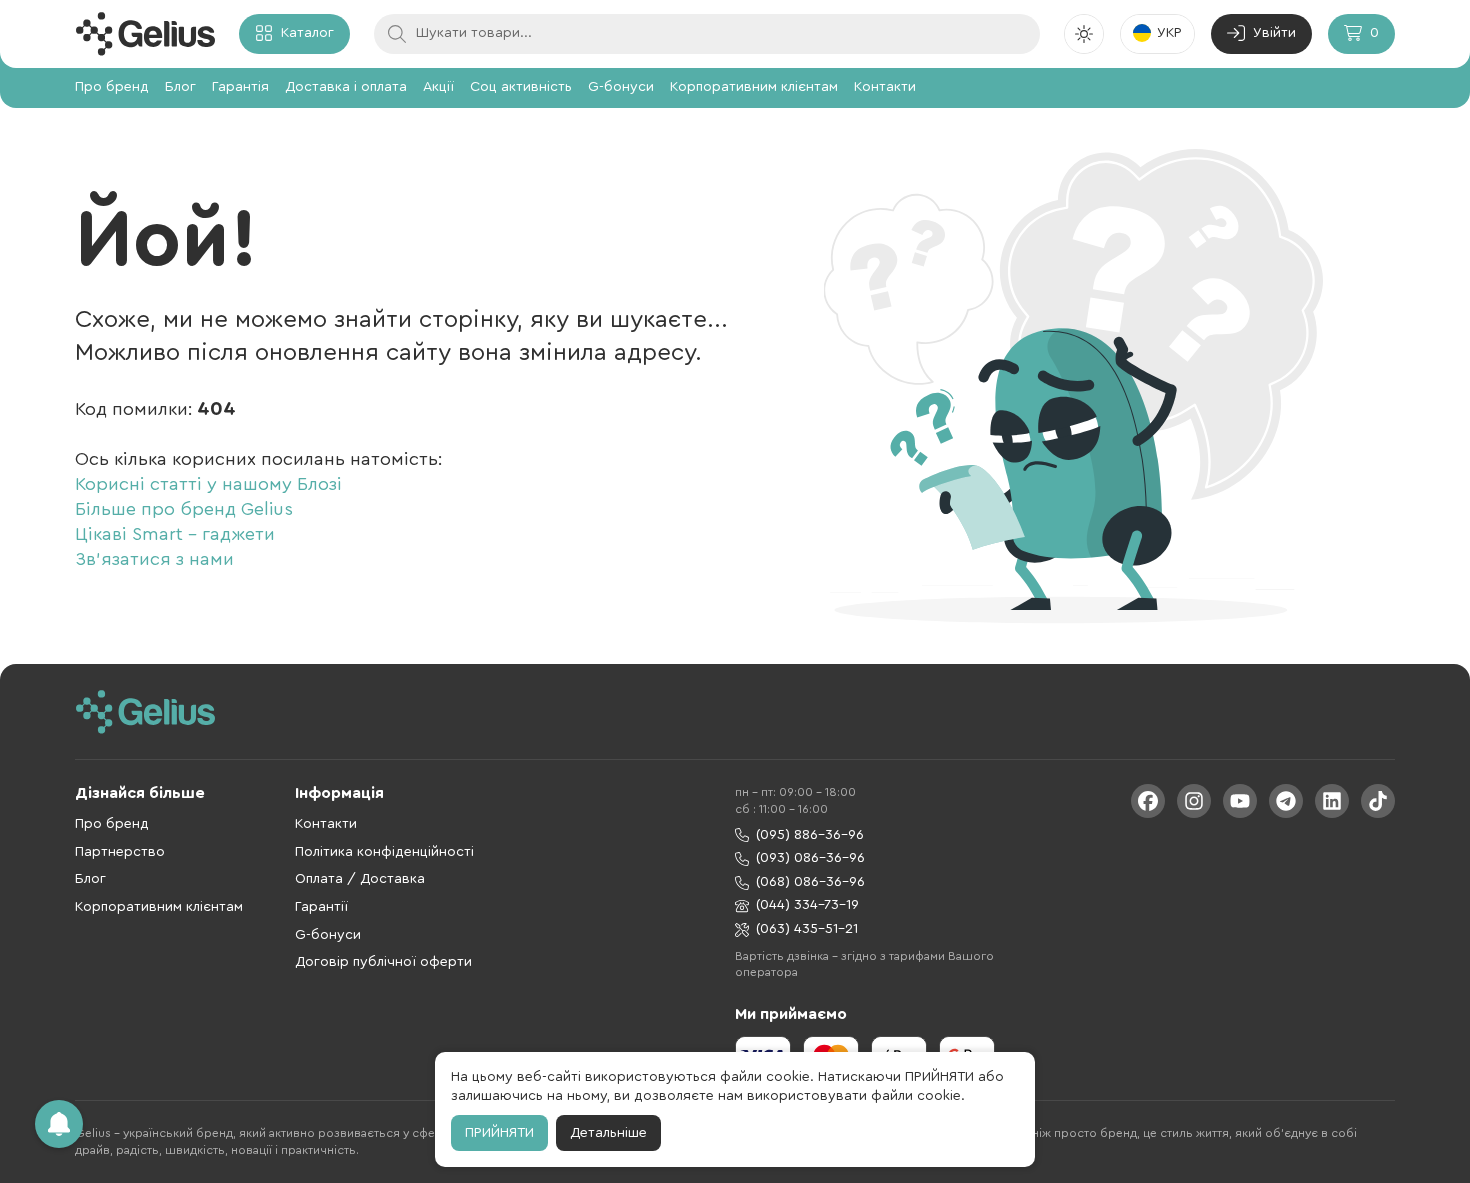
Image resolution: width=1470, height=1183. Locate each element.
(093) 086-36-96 (810, 858)
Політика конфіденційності (384, 852)
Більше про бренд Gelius (184, 509)
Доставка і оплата (346, 87)
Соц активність (521, 87)
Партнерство (120, 852)
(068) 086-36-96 (810, 882)
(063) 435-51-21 (807, 929)
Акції (438, 87)
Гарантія (240, 87)
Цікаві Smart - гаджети (175, 534)
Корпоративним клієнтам (754, 87)
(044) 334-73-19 (807, 905)
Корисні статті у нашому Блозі (208, 484)
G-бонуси (621, 87)
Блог (180, 87)
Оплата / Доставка (360, 879)
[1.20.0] (145, 34)
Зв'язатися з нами (154, 559)
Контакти (885, 87)
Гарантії (321, 907)
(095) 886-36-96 (810, 835)
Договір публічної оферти (383, 962)
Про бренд (112, 87)
